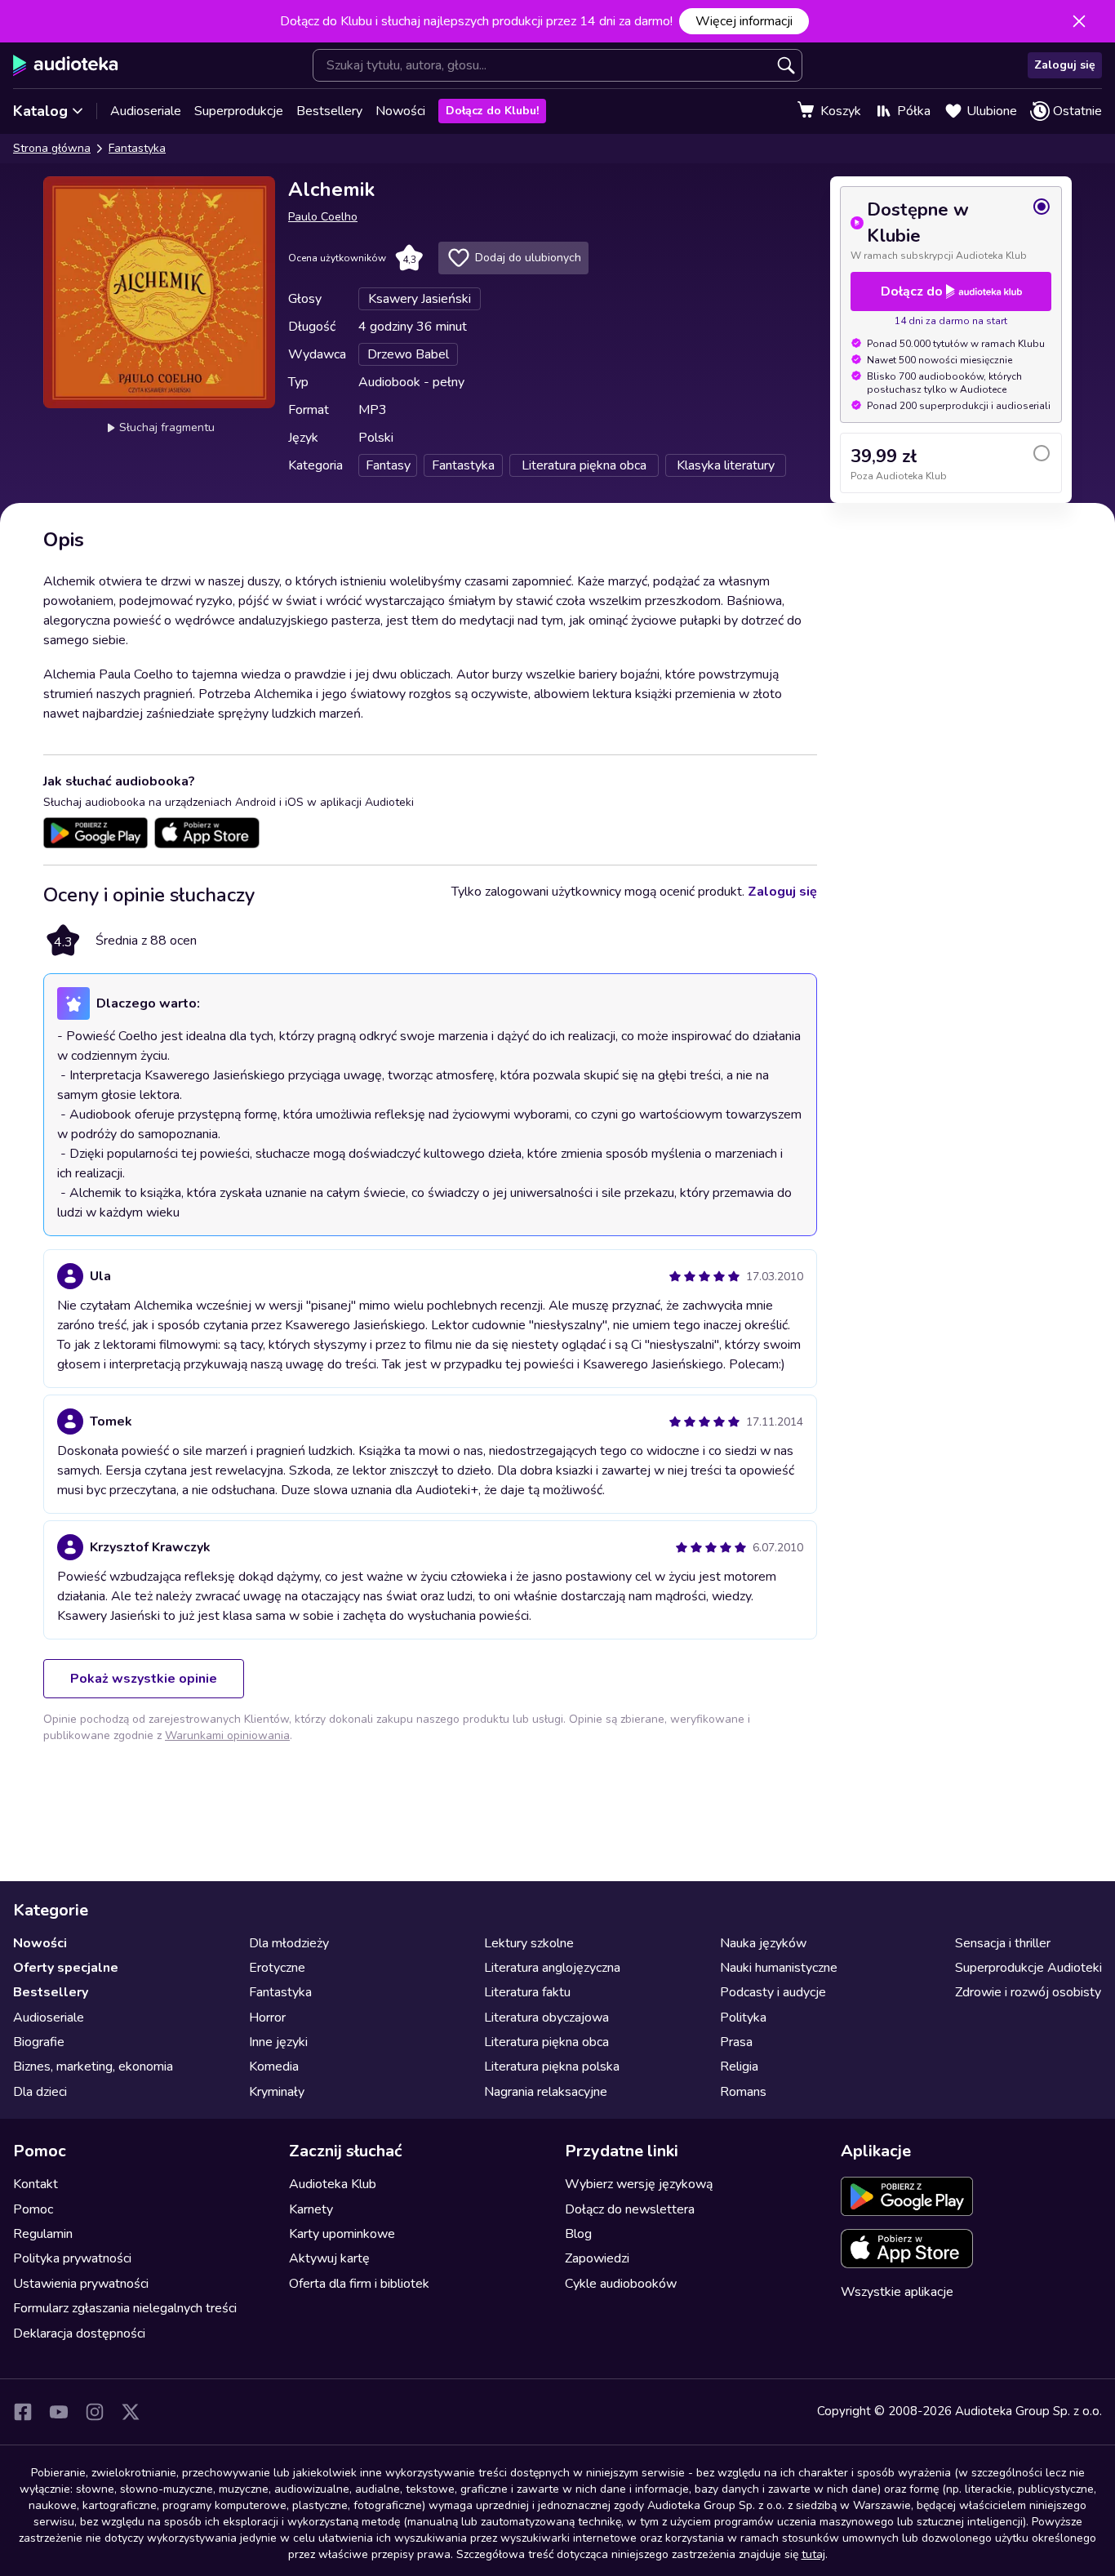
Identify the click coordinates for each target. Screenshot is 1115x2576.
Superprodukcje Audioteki (1028, 1968)
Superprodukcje (239, 111)
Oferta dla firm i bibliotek (359, 2284)
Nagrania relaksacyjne (546, 2092)
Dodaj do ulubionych (528, 258)
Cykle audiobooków (621, 2284)
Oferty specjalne (66, 1968)
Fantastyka (137, 148)
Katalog (40, 111)
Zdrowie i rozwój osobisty (1028, 1992)
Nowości (400, 111)
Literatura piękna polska (552, 2067)
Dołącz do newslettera (630, 2209)
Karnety (311, 2209)
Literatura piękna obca (546, 2042)
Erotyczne (277, 1968)
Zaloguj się (1065, 65)
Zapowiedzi (597, 2258)
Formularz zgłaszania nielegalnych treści (125, 2308)
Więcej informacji (744, 21)
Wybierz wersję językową (639, 2184)
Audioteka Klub (333, 2184)
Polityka (743, 2018)
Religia (739, 2067)
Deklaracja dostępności (79, 2334)
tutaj (813, 2554)
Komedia (274, 2067)
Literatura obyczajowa (546, 2018)
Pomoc (33, 2209)
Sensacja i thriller (1003, 1943)
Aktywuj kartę (329, 2258)
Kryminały (277, 2092)
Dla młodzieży (289, 1943)
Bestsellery (329, 111)
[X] (131, 2412)
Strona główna (52, 148)
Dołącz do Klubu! (492, 111)
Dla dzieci (40, 2092)
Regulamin (43, 2234)
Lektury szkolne (529, 1943)
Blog (578, 2234)
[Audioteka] (66, 65)
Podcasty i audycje (773, 1992)
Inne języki (278, 2042)
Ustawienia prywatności (81, 2284)
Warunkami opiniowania (227, 1735)
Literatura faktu (527, 1992)
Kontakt (36, 2184)
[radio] (951, 229)
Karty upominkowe (342, 2234)
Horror (267, 2018)
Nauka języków (763, 1943)
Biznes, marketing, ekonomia (93, 2067)
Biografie (39, 2042)
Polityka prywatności (72, 2258)
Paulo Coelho (323, 217)
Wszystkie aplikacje (897, 2292)
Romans (743, 2092)
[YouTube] (59, 2412)
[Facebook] (23, 2412)
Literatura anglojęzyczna (552, 1968)
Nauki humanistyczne (779, 1968)
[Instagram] (95, 2412)
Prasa (736, 2042)
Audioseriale (146, 111)
